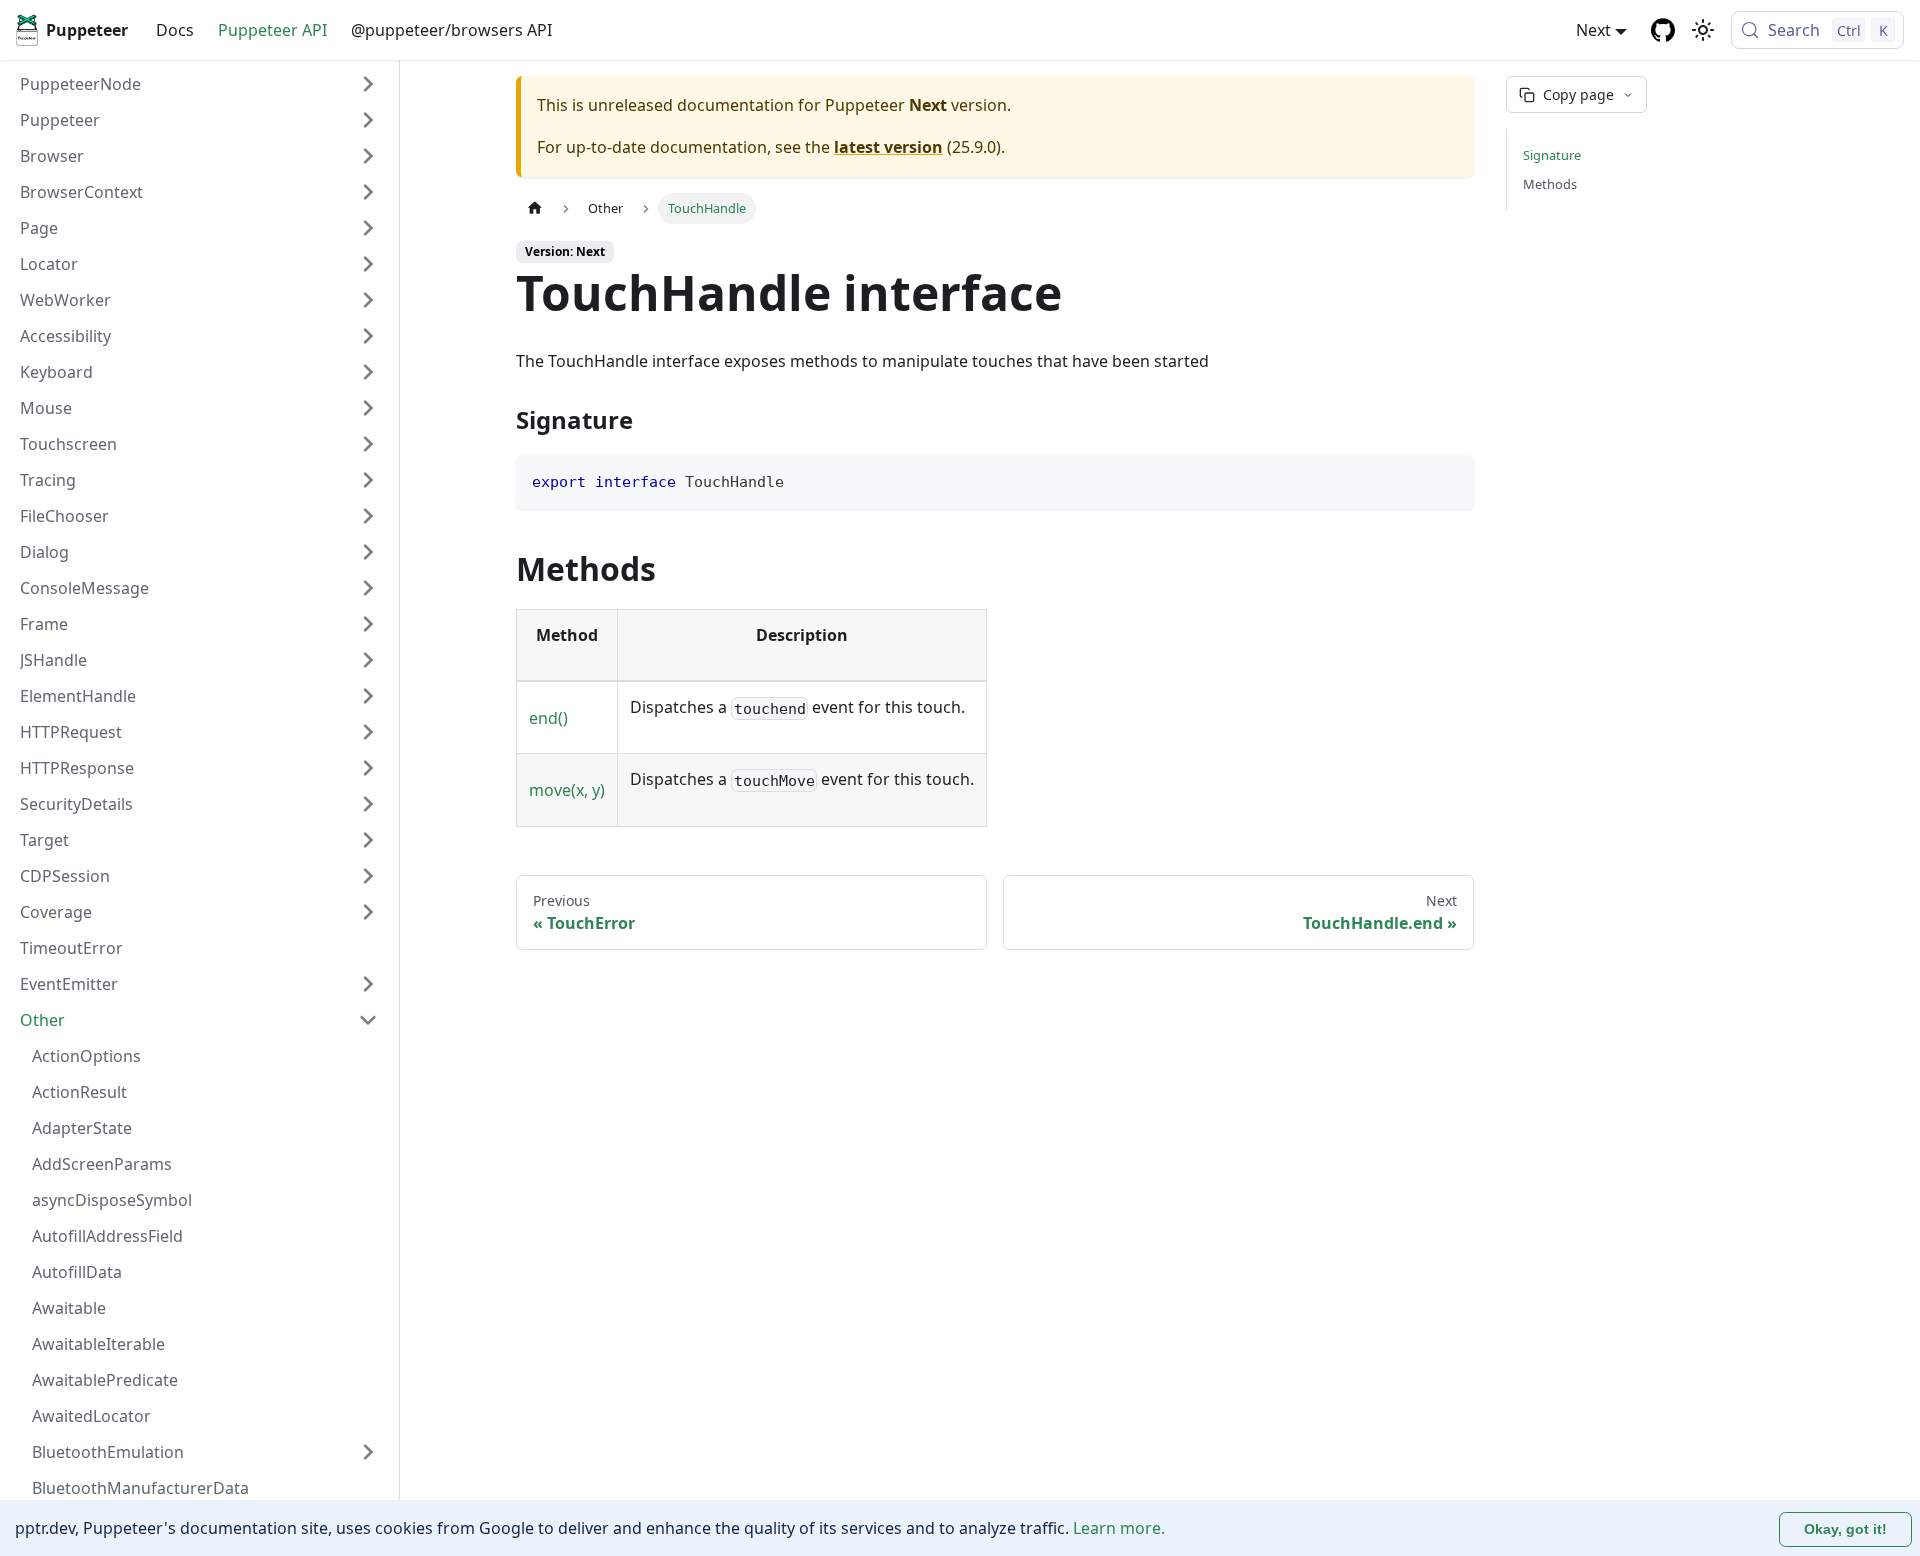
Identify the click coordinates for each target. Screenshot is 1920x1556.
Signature (1552, 155)
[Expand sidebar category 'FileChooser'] (368, 516)
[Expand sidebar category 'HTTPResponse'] (368, 768)
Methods (1550, 184)
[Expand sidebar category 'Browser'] (368, 156)
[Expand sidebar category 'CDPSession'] (368, 876)
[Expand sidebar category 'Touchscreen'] (368, 444)
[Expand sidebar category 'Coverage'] (368, 912)
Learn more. (1119, 1528)
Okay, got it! (1845, 1529)
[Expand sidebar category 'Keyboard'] (368, 372)
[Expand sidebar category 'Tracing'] (368, 480)
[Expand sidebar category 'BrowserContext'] (368, 192)
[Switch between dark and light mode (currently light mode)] (1703, 30)
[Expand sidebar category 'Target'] (368, 840)
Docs (175, 30)
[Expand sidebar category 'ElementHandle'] (368, 696)
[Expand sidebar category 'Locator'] (368, 264)
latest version (888, 147)
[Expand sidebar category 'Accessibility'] (368, 336)
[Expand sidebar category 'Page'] (368, 228)
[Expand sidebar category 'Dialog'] (368, 552)
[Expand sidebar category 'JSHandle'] (368, 660)
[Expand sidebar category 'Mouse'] (368, 408)
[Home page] (535, 208)
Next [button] (1593, 30)
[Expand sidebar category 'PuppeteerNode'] (368, 84)
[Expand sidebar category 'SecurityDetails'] (368, 804)
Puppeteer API (272, 30)
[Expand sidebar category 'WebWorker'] (368, 300)
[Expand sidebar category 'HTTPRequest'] (368, 732)
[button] (199, 120)
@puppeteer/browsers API (451, 30)
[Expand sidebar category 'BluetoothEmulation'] (368, 1452)
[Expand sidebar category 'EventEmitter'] (368, 984)
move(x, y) (567, 790)
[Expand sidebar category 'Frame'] (368, 624)
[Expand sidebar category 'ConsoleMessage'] (368, 588)
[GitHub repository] (1663, 30)
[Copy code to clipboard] (1449, 479)
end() (548, 718)
